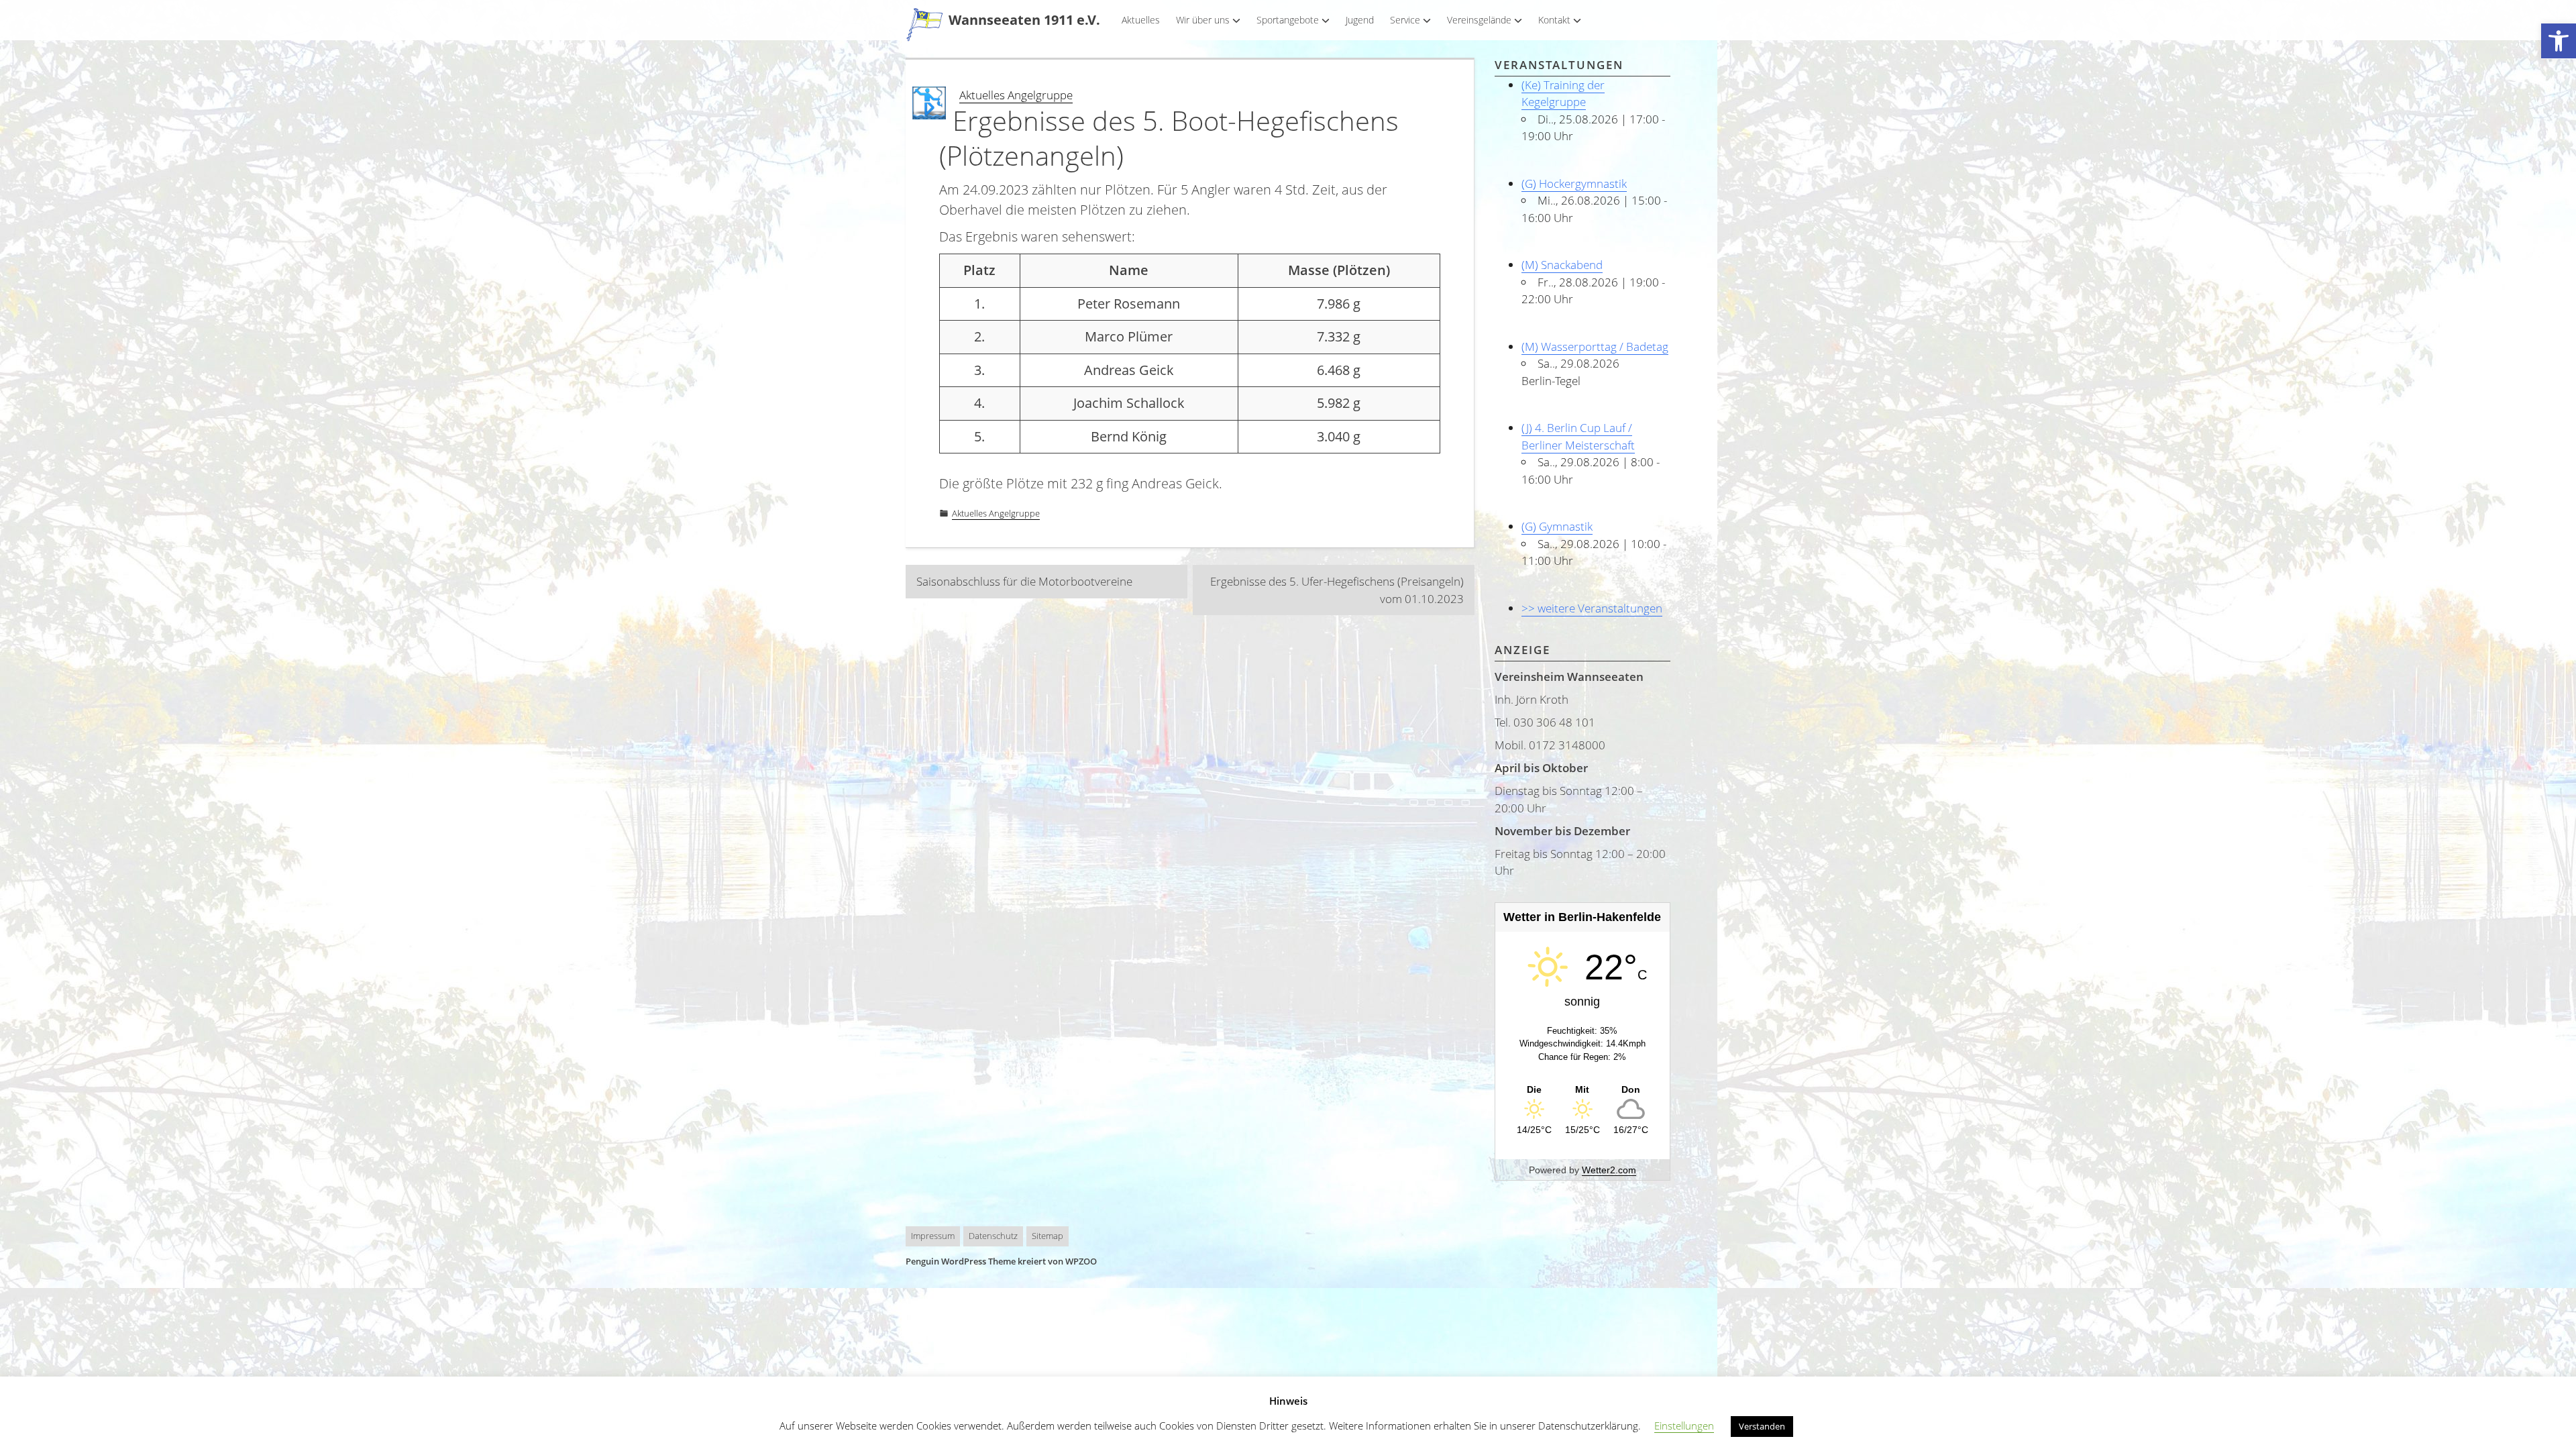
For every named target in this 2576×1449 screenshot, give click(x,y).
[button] (2559, 41)
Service (1405, 20)
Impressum (933, 1236)
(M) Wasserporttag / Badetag (1595, 346)
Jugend (1360, 20)
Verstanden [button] (1762, 1426)
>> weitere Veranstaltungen (1592, 608)
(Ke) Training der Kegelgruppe (1563, 94)
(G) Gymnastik (1557, 526)
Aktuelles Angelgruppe (1016, 95)
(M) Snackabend (1562, 265)
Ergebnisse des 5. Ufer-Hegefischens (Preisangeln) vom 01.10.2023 (1337, 590)
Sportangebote (1288, 20)
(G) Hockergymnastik (1574, 183)
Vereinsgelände (1479, 20)
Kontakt (1554, 20)
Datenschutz (993, 1236)
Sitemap (1048, 1236)
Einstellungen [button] (1684, 1426)
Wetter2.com (1609, 1170)
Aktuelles (1141, 20)
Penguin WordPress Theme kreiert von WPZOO (1001, 1261)
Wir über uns (1203, 20)
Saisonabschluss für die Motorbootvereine (1024, 581)
